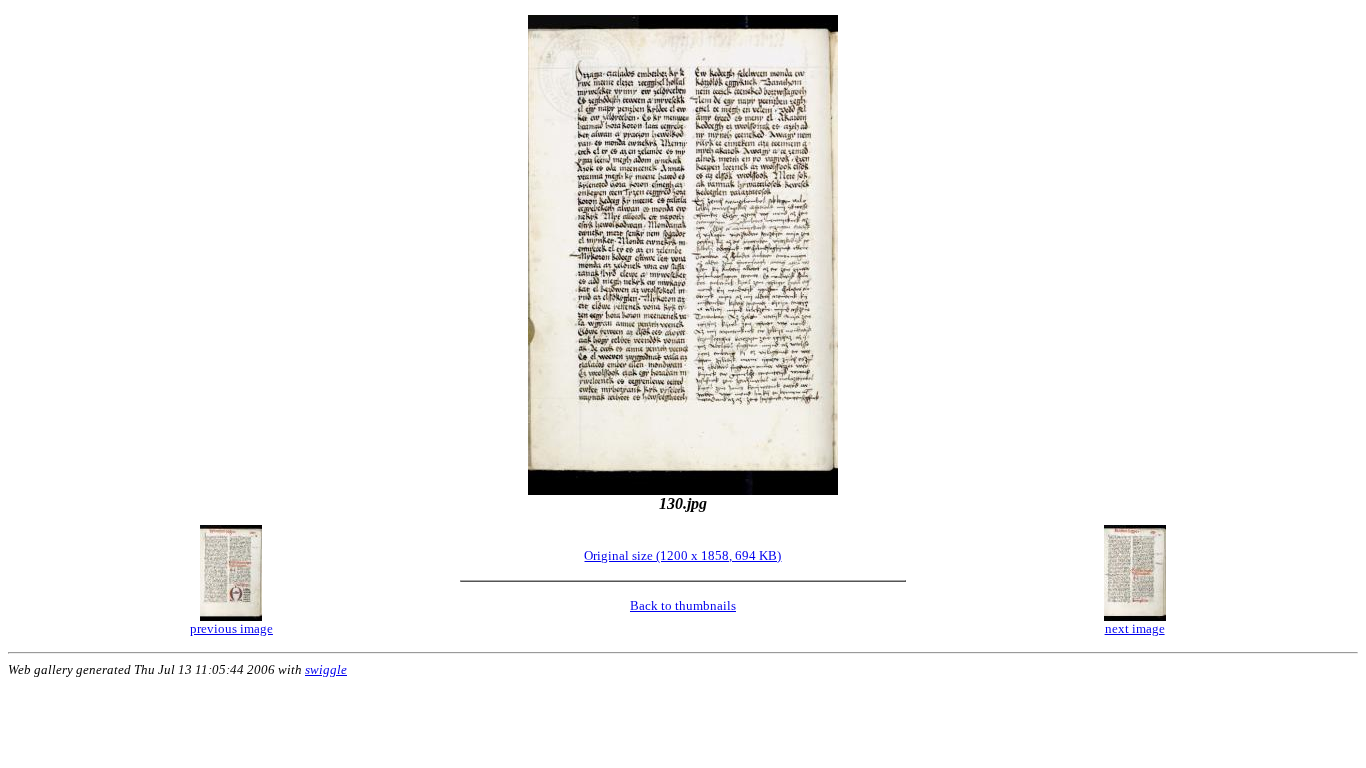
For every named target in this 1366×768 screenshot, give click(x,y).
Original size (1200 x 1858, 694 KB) (682, 555)
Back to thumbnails (683, 605)
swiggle (326, 669)
